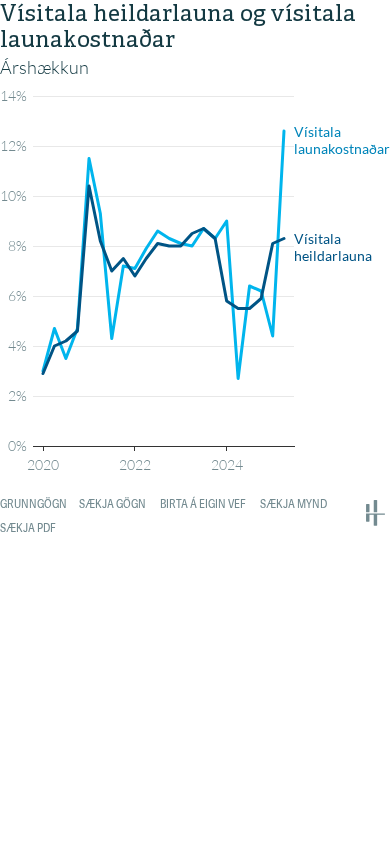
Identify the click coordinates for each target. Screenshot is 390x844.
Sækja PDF (28, 528)
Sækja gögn (112, 504)
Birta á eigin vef (203, 504)
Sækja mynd (293, 504)
